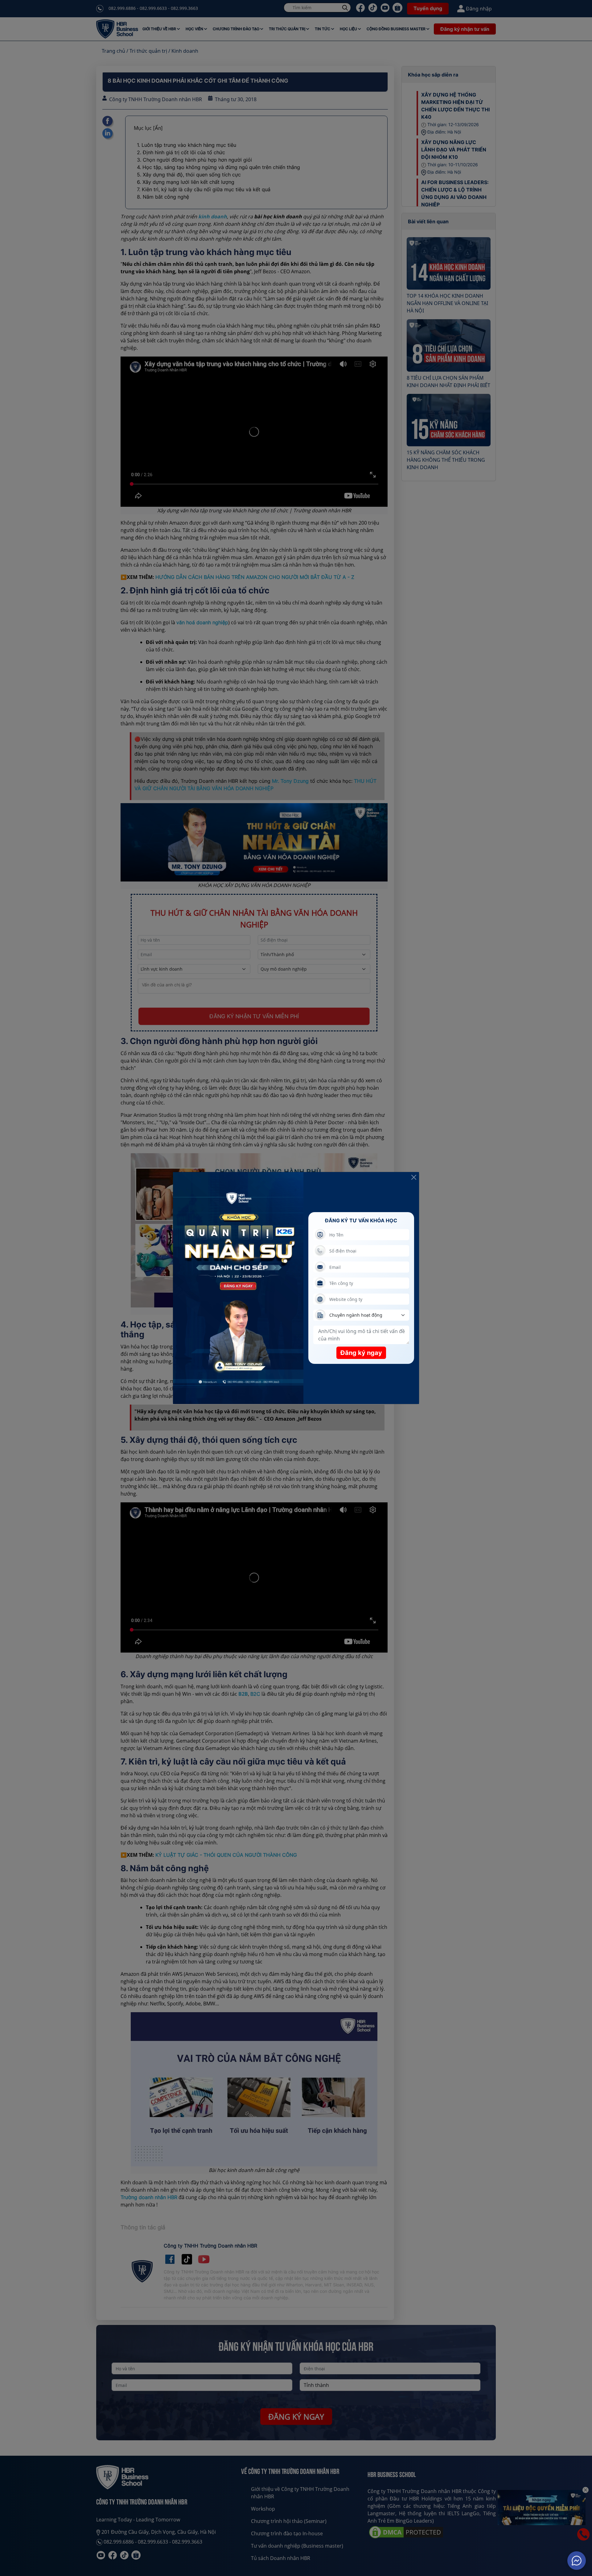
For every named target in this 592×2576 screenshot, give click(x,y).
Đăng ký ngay (361, 1353)
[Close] (414, 1177)
